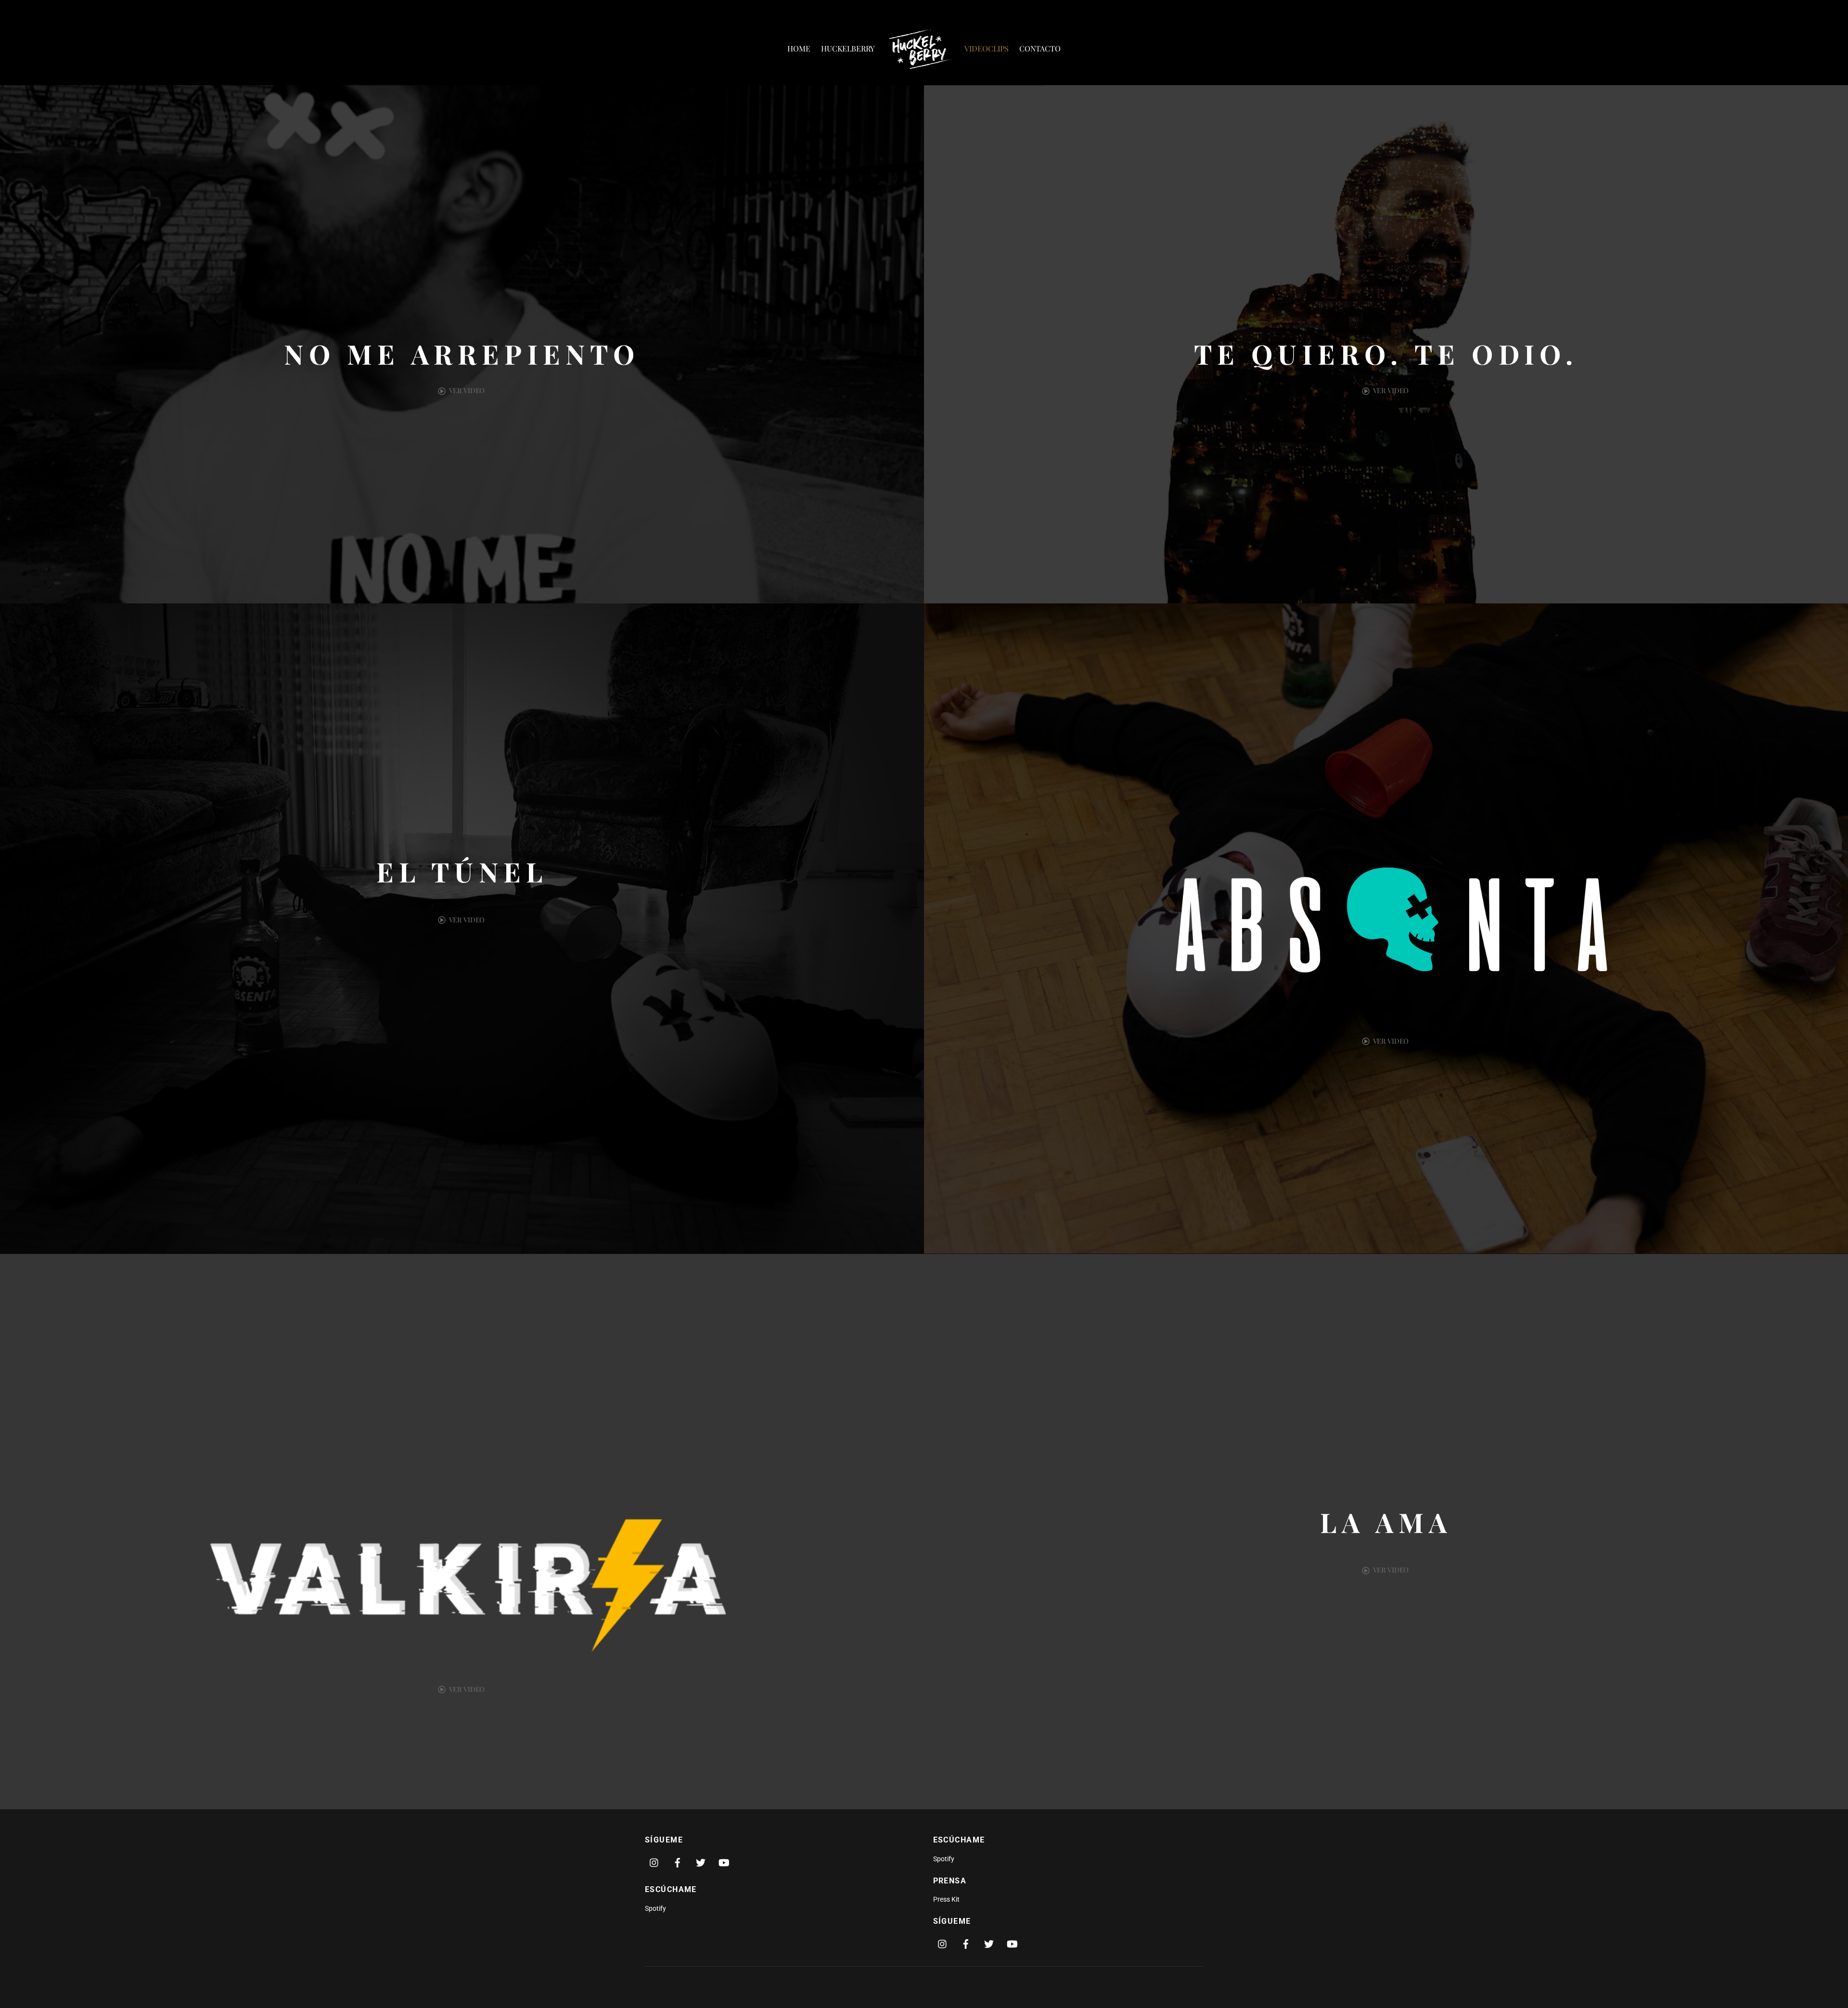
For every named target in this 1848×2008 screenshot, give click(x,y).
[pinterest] (654, 1862)
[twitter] (701, 1862)
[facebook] (678, 1862)
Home (799, 48)
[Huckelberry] (920, 48)
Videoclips (987, 48)
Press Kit (946, 1899)
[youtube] (724, 1862)
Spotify (655, 1909)
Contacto (1040, 48)
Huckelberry (848, 48)
